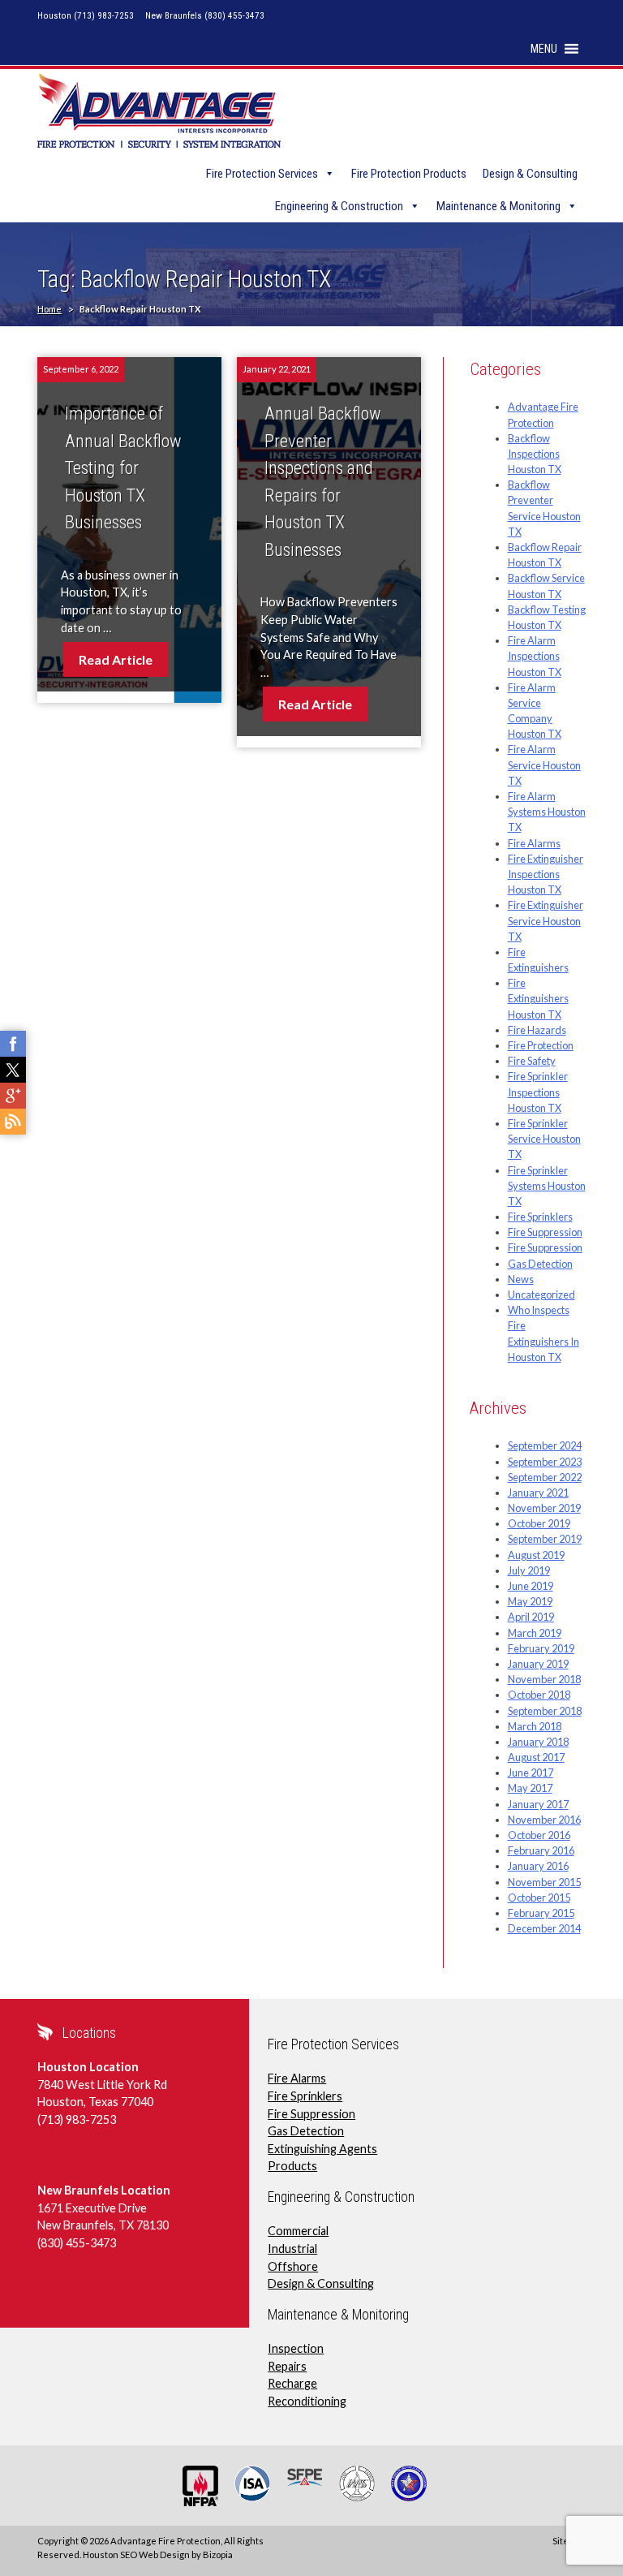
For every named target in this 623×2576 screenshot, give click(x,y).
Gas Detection (540, 1264)
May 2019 (530, 1601)
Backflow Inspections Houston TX (535, 454)
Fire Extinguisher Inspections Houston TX (546, 874)
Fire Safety (532, 1061)
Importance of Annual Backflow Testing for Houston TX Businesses (123, 467)
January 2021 (538, 1493)
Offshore (293, 2266)
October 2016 (539, 1835)
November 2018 (544, 1679)
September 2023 (545, 1462)
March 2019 (535, 1633)
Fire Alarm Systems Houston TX (547, 812)
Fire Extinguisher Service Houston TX (546, 920)
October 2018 (539, 1695)
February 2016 (541, 1850)
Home (49, 309)
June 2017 (531, 1773)
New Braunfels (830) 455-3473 (205, 16)
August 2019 (536, 1555)
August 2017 (536, 1757)
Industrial (292, 2249)
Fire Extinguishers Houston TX (538, 998)
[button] (544, 49)
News (521, 1279)
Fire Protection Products (409, 174)
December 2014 (544, 1928)
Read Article (116, 659)
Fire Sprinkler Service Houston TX (544, 1139)
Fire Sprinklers (540, 1217)
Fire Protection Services (262, 174)
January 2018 (538, 1742)
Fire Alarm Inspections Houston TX (535, 656)
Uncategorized (541, 1294)
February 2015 (541, 1913)
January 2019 (538, 1664)
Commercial (298, 2231)
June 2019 (531, 1586)
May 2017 (530, 1788)
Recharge (292, 2383)
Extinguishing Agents (322, 2149)
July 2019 (529, 1570)
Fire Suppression (545, 1232)
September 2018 (545, 1711)
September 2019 (545, 1539)
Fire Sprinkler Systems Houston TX (547, 1186)
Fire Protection (541, 1045)
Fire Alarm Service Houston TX (544, 765)
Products (292, 2166)
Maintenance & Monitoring (498, 206)
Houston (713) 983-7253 (86, 16)
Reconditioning (307, 2401)
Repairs (287, 2366)
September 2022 (545, 1477)
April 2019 (531, 1617)
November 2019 (544, 1508)
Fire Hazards (537, 1030)
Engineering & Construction (339, 206)
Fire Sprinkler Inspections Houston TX (538, 1092)
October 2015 (539, 1898)
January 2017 (538, 1804)
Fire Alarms (534, 843)
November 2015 (544, 1882)
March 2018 (535, 1726)
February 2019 (541, 1648)
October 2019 (539, 1523)
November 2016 (544, 1820)
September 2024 (545, 1445)
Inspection (296, 2348)
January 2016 (538, 1866)
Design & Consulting (530, 174)
